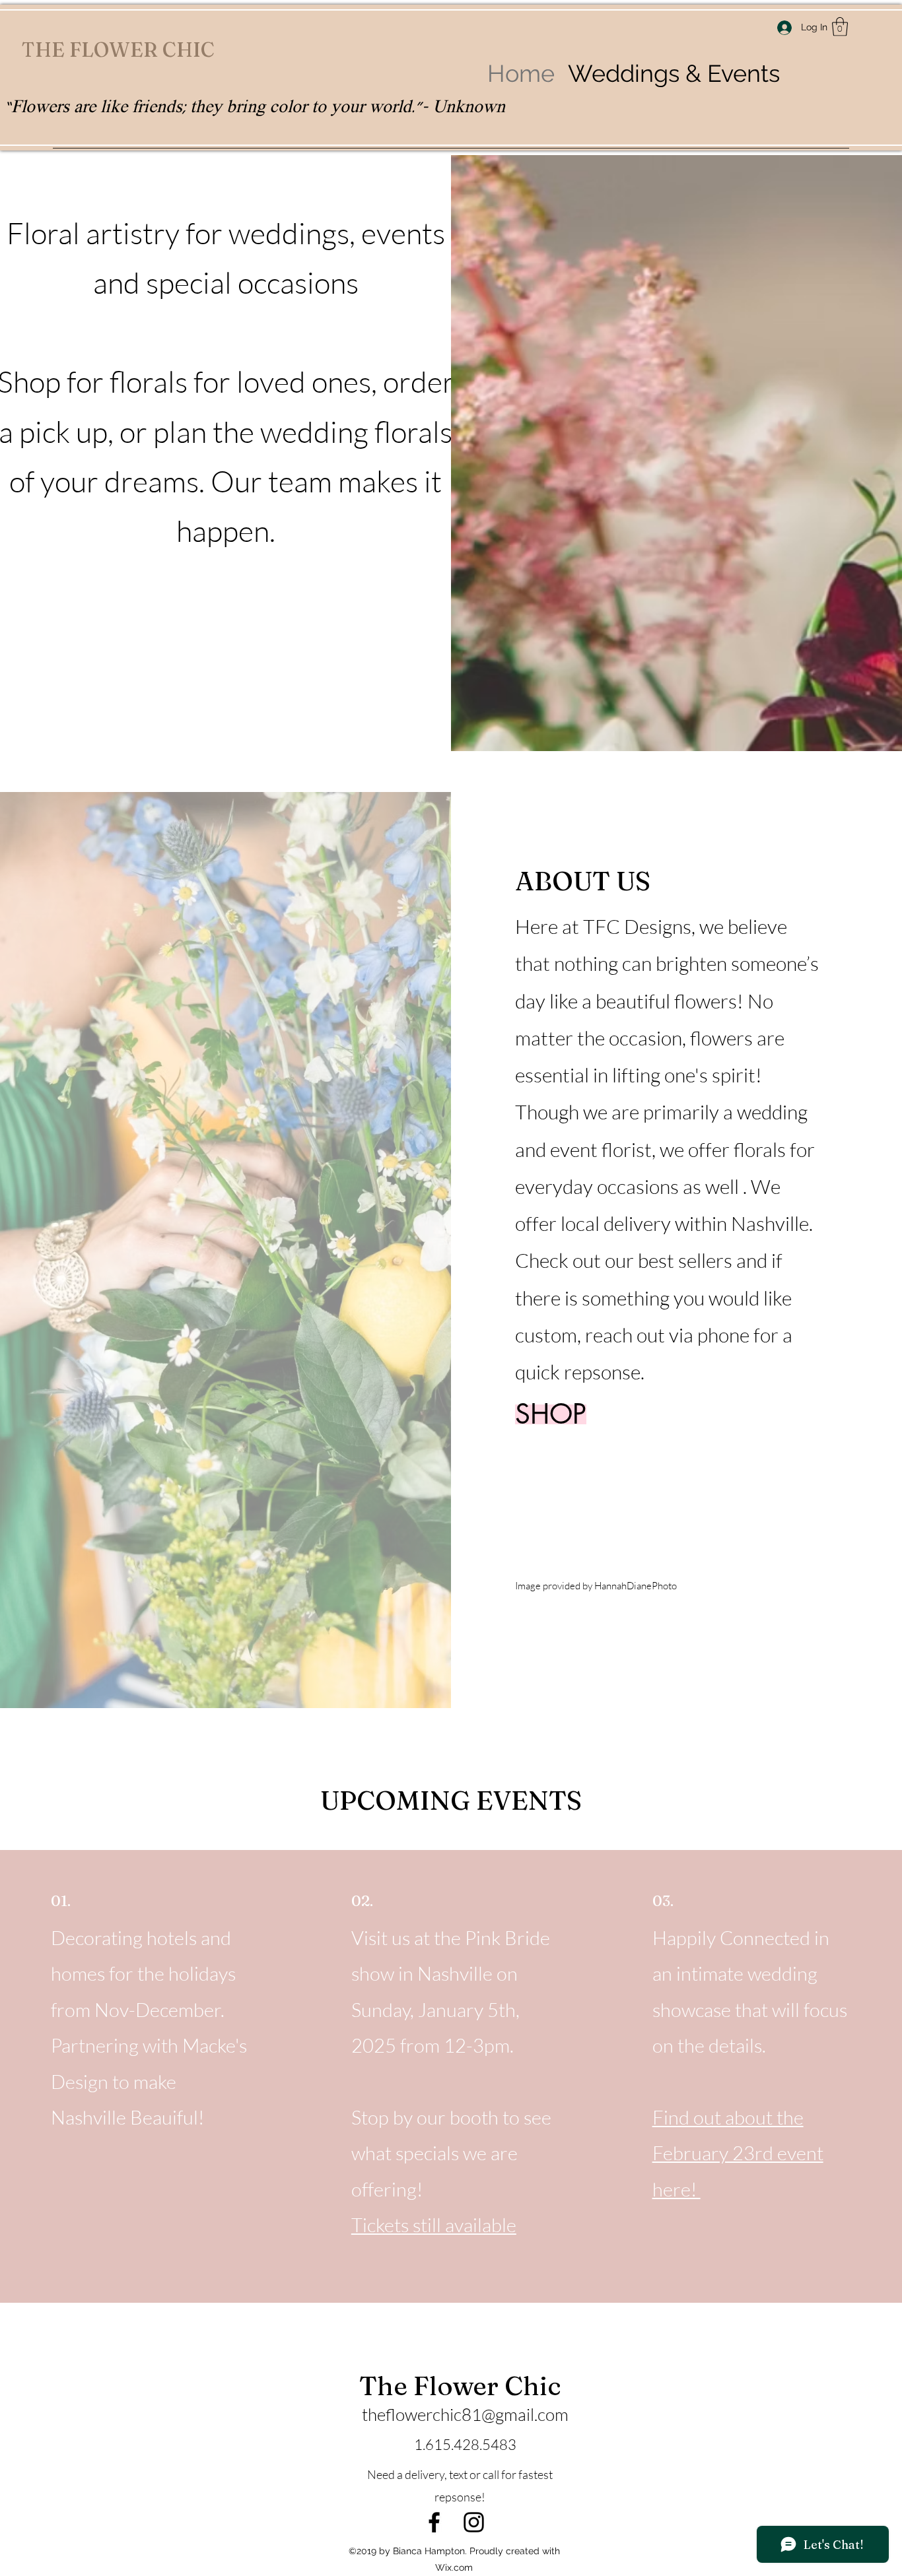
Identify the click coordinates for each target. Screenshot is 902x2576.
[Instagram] (474, 2522)
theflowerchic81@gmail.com (465, 2414)
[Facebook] (434, 2522)
